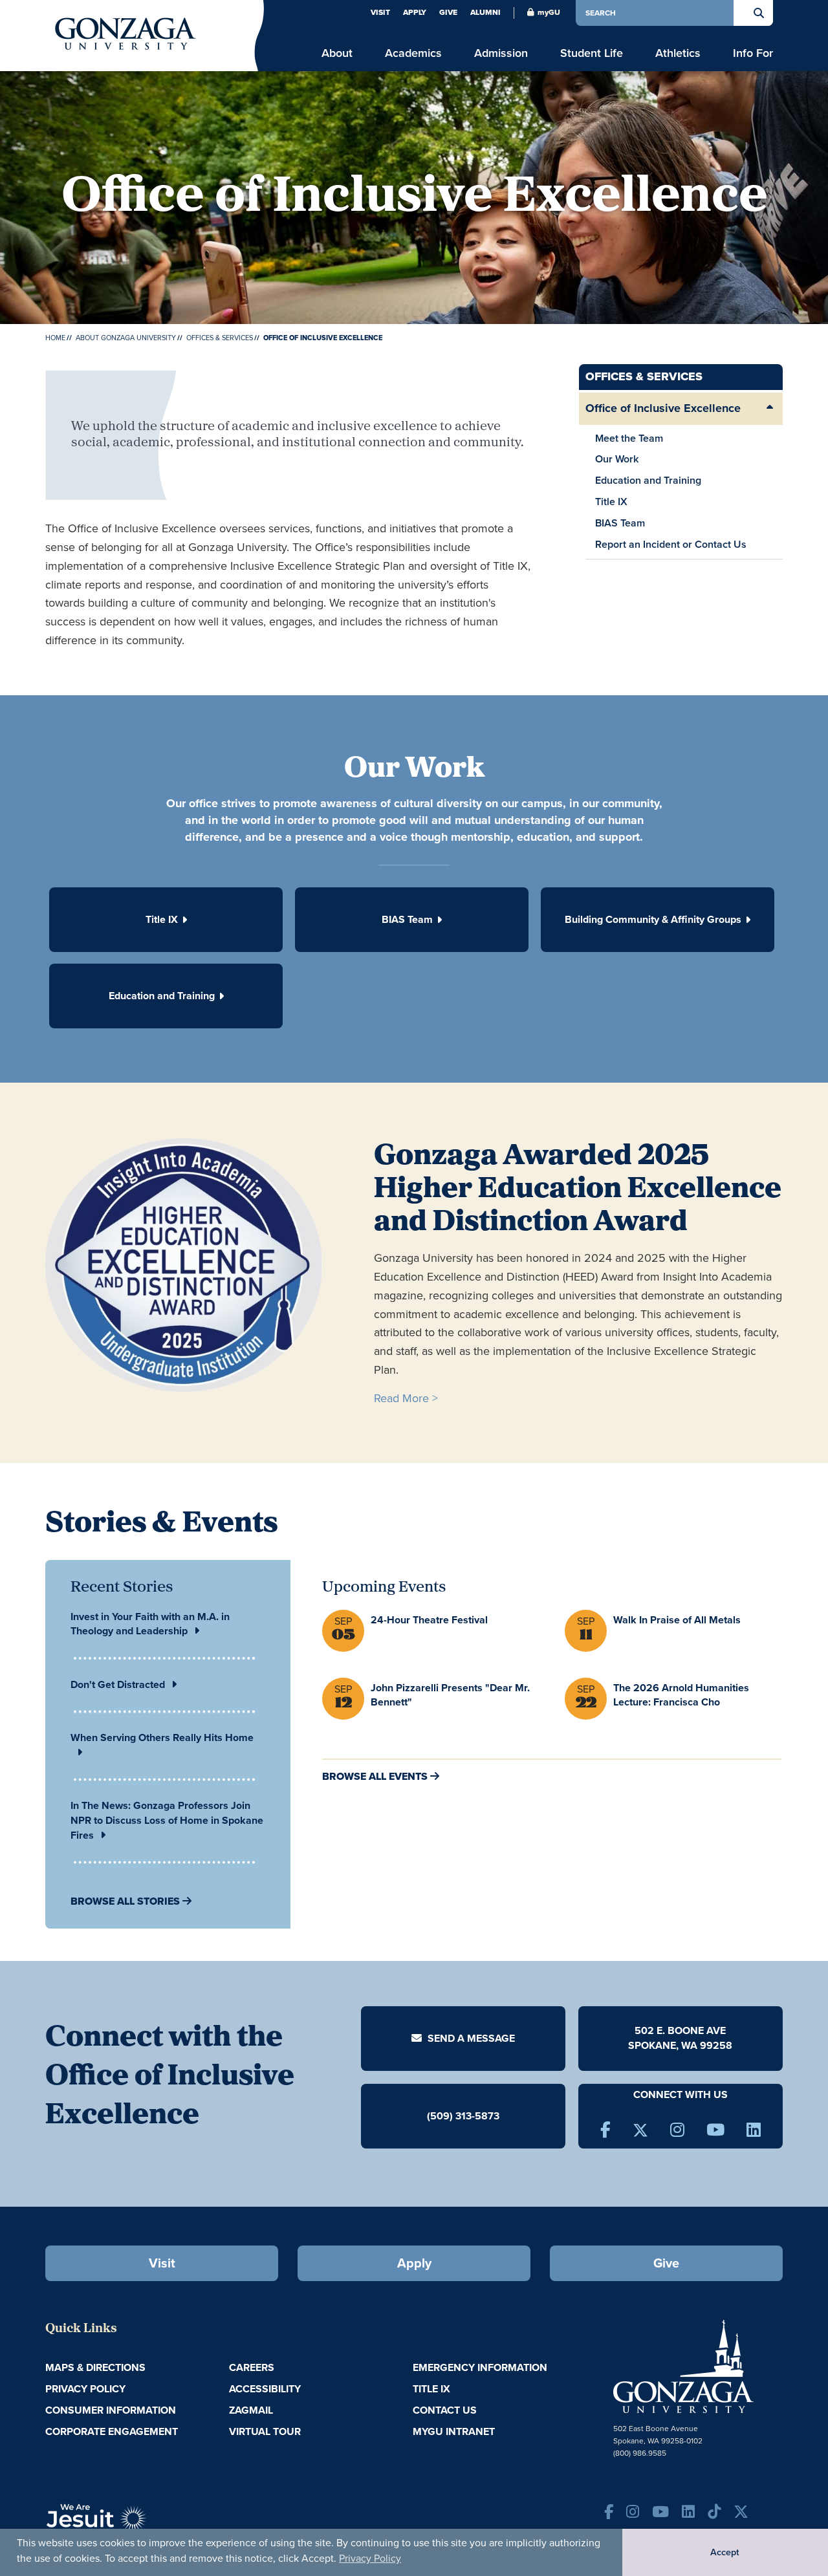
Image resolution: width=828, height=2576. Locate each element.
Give (448, 12)
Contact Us (445, 2410)
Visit (380, 12)
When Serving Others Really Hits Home (162, 1737)
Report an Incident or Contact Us (671, 544)
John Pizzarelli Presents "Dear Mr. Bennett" (450, 1695)
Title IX (611, 502)
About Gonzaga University (126, 338)
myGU (549, 12)
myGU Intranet (454, 2431)
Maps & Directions (95, 2367)
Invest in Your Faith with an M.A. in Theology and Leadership (150, 1624)
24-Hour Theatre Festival (429, 1620)
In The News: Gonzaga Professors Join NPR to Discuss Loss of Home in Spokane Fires (167, 1820)
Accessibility (265, 2389)
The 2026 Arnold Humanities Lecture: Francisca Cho (681, 1695)
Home (55, 338)
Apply (415, 12)
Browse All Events (375, 1776)
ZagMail (251, 2410)
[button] (166, 920)
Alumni (485, 12)
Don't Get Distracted (118, 1684)
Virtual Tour (265, 2431)
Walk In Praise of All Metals (677, 1620)
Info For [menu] (753, 53)
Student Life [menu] (592, 53)
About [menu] (337, 53)
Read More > (406, 1398)
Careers (252, 2367)
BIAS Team (620, 523)
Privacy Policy (370, 2558)
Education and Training (648, 480)
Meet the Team (629, 438)
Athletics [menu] (678, 53)
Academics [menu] (413, 53)
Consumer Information (111, 2410)
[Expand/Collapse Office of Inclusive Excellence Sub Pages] (770, 409)
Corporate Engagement (112, 2431)
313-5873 (477, 2116)
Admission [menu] (501, 53)
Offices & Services (220, 338)
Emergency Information (480, 2367)
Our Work (617, 459)
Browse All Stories (125, 1901)
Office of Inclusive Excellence (663, 408)
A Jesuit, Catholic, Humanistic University (155, 2524)
